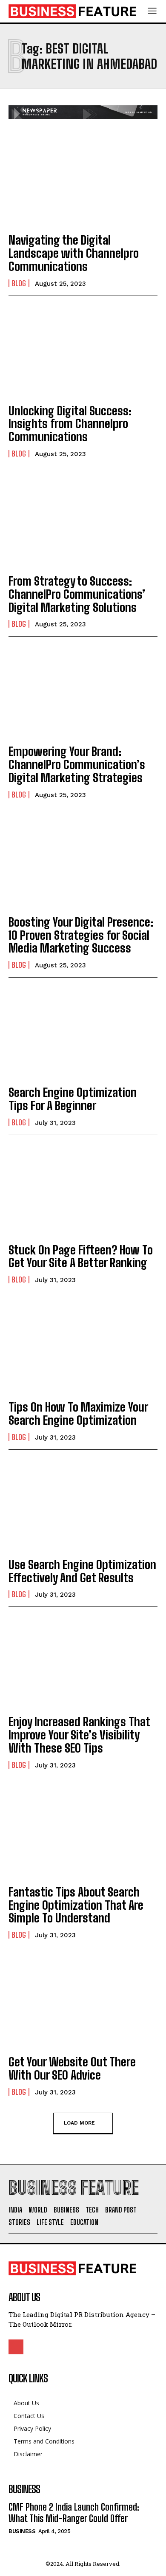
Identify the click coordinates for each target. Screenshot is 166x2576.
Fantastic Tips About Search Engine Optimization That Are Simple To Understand (76, 1905)
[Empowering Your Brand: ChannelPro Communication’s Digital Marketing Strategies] (83, 692)
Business (22, 2531)
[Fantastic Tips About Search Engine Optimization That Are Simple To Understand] (83, 1832)
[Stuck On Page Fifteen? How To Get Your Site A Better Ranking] (83, 1190)
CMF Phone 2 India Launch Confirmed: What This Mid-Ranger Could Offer (74, 2513)
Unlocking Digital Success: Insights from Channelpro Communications (70, 424)
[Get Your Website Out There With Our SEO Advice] (83, 2002)
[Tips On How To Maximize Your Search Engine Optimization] (83, 1347)
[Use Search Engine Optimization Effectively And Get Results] (83, 1505)
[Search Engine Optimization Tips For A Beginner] (83, 1033)
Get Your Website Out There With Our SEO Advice (72, 2068)
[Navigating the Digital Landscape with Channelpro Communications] (83, 180)
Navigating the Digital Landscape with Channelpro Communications (74, 253)
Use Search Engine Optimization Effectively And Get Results (82, 1571)
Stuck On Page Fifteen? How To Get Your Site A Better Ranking (81, 1256)
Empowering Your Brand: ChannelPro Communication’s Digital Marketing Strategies (77, 764)
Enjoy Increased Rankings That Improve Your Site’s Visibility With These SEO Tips (79, 1735)
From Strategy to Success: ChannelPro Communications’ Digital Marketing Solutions (77, 594)
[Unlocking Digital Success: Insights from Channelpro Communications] (83, 351)
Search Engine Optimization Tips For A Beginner (73, 1099)
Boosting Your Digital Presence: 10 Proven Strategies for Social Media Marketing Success (81, 935)
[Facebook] (16, 2347)
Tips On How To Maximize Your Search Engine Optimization (78, 1413)
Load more (79, 2122)
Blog (19, 283)
